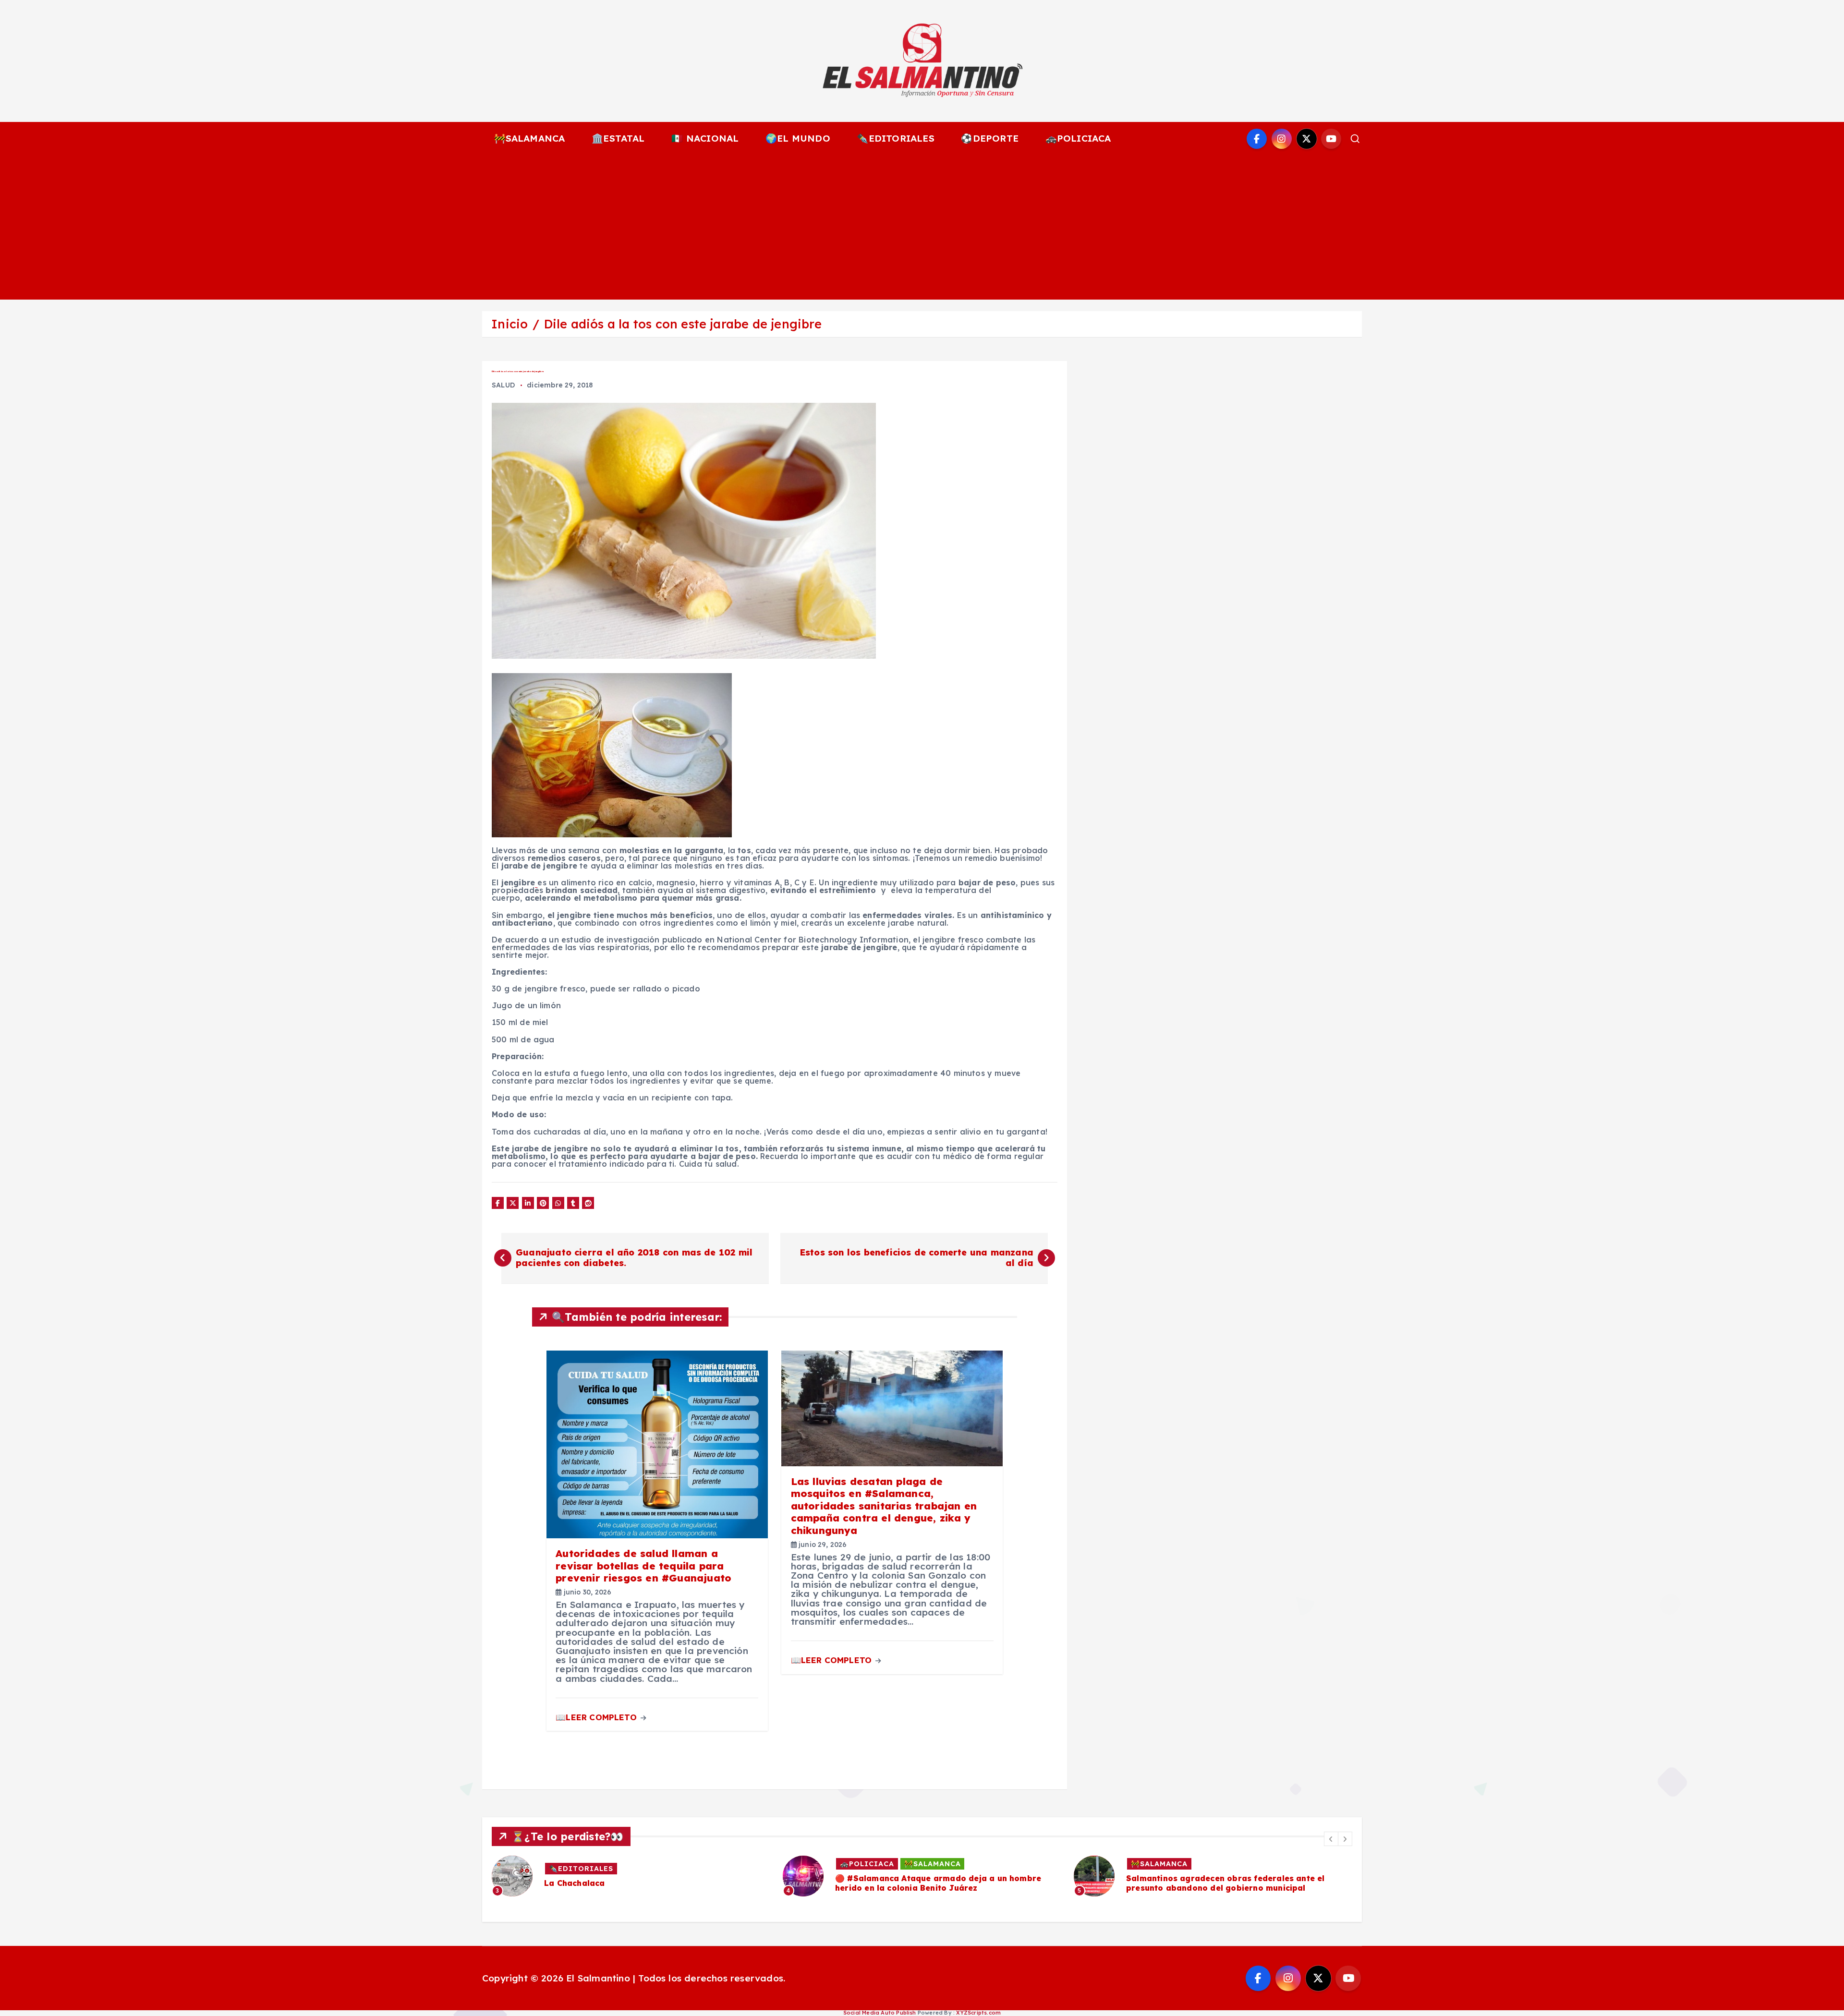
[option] (631, 1876)
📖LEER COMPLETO (597, 1717)
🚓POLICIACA (1078, 138)
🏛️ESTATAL (618, 138)
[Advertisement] (922, 228)
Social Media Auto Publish (880, 2013)
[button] (1331, 1839)
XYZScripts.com (978, 2013)
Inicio (510, 324)
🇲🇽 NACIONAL (705, 138)
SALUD (503, 385)
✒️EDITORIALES (895, 138)
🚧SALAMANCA (530, 138)
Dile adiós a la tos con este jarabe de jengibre (683, 324)
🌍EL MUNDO (798, 138)
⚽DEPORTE (990, 138)
